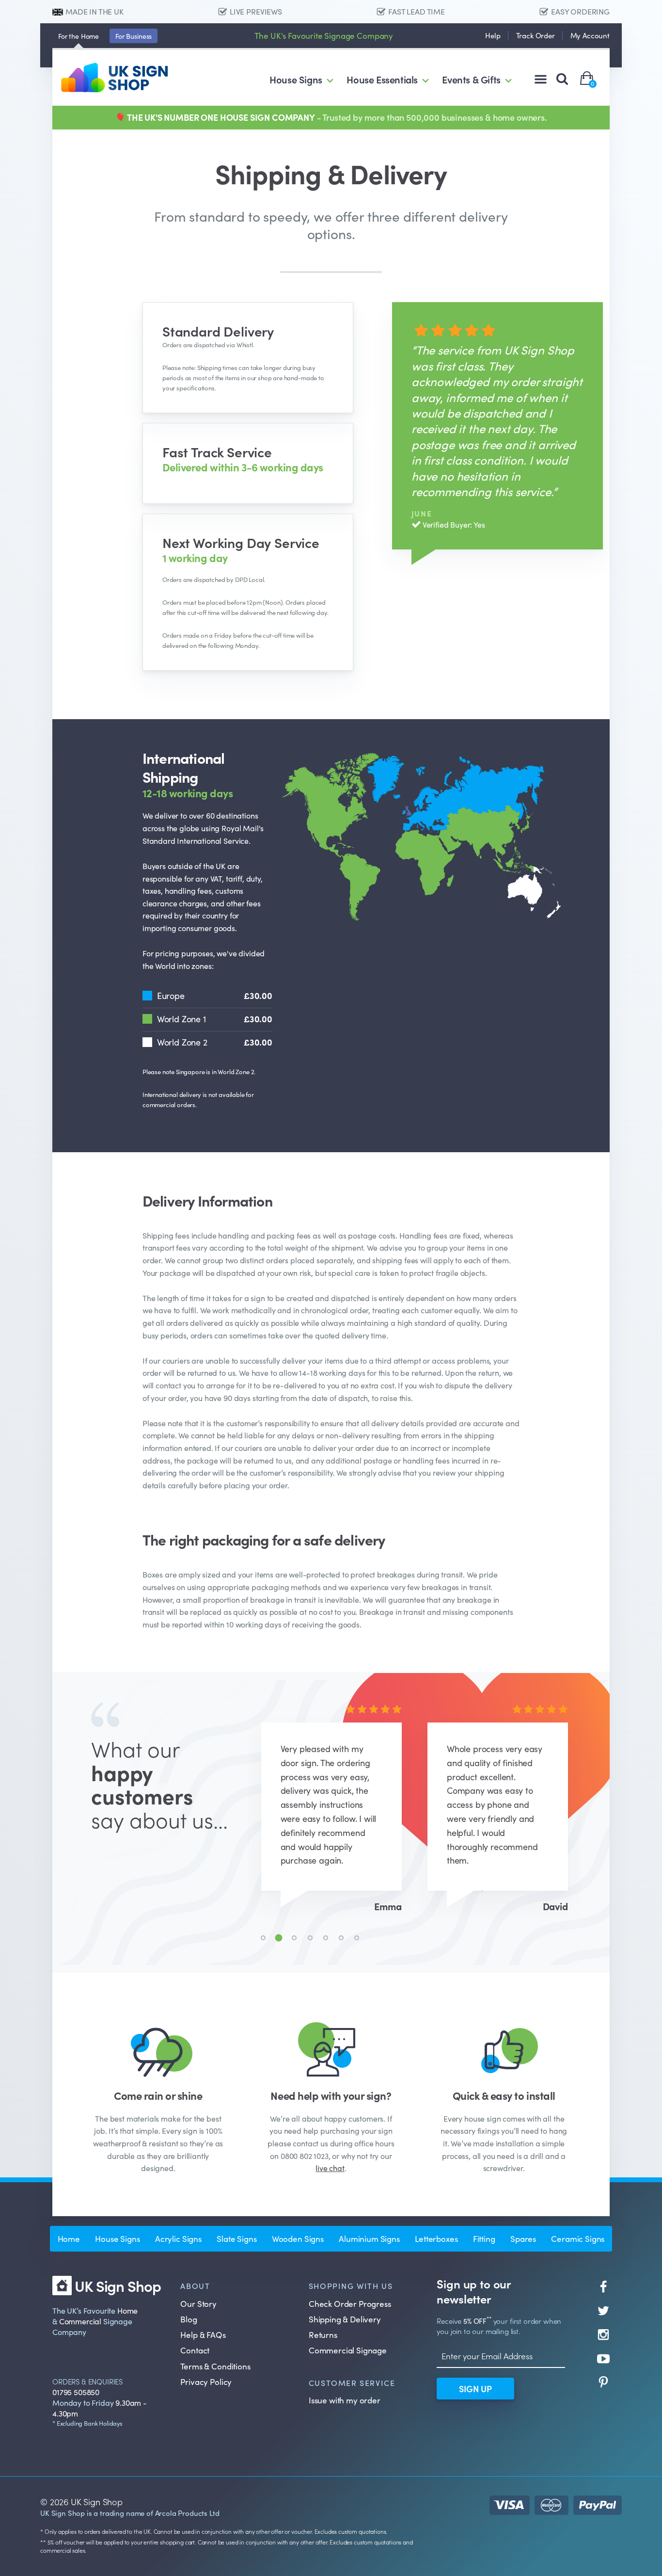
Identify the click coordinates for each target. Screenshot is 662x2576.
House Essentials (382, 79)
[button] (263, 1938)
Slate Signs (236, 2238)
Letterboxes (436, 2238)
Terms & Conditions (215, 2366)
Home (79, 36)
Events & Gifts (471, 79)
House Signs (296, 79)
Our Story (198, 2303)
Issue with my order (345, 2400)
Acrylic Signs (178, 2238)
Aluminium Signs (369, 2238)
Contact (195, 2350)
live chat (330, 2168)
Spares (523, 2238)
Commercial (80, 2321)
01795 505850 (76, 2392)
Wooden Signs (298, 2238)
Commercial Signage (348, 2350)
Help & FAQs (203, 2334)
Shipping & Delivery (345, 2319)
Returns (323, 2334)
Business (134, 36)
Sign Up (475, 2389)
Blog (189, 2319)
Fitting (484, 2238)
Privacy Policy (206, 2382)
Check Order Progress (350, 2303)
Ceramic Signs (578, 2238)
